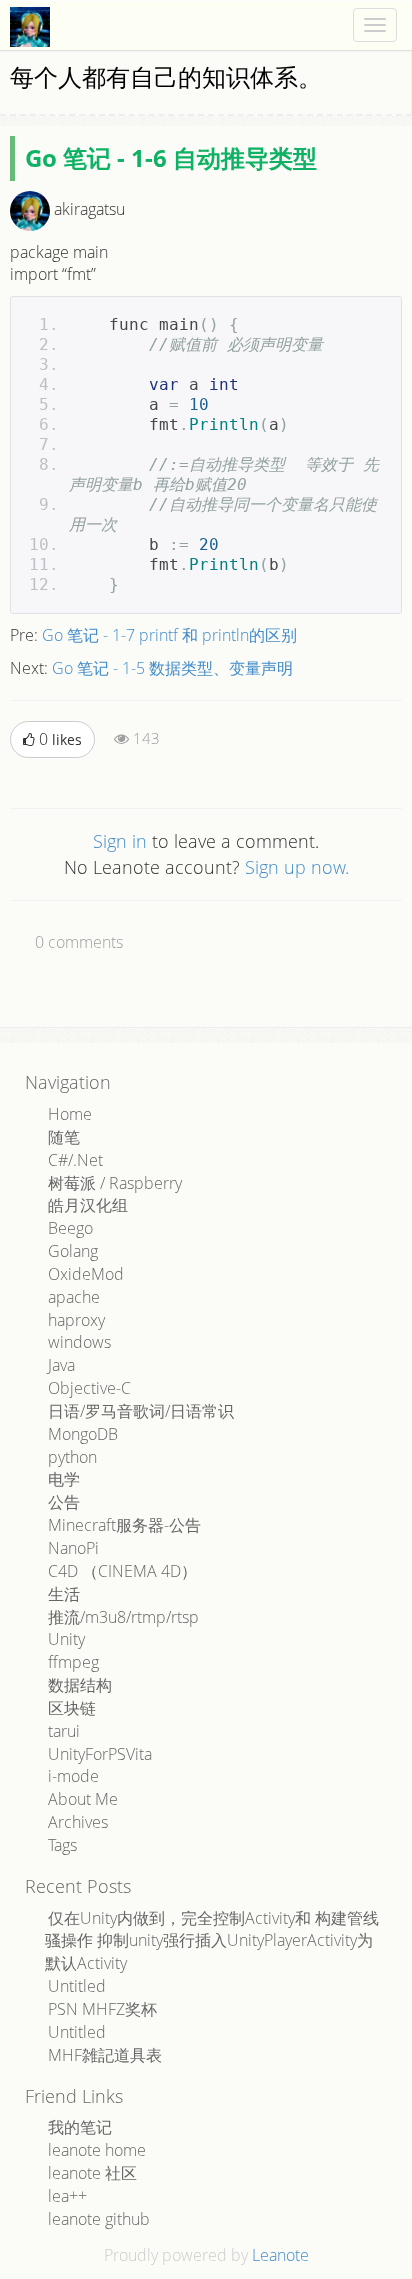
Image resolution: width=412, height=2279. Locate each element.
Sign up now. (297, 867)
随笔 (64, 1137)
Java (61, 1365)
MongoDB (83, 1434)
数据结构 (80, 1685)
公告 (64, 1502)
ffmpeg (73, 1662)
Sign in (120, 841)
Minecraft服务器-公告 (124, 1525)
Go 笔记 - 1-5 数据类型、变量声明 (172, 668)
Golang (73, 1251)
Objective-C (89, 1388)
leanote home (97, 2150)
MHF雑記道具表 (105, 2055)
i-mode (73, 1776)
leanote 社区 (92, 2173)
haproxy (76, 1320)
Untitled (77, 1986)
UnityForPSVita (100, 1754)
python (72, 1457)
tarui (64, 1731)
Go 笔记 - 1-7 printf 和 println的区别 (169, 635)
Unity (66, 1639)
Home (70, 1114)
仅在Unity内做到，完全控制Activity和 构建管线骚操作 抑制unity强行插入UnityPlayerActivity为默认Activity (212, 1941)
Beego (70, 1228)
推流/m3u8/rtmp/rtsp (123, 1617)
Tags (62, 1845)
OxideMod (86, 1274)
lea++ (67, 2196)
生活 (64, 1594)
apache (74, 1297)
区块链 (72, 1708)
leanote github (99, 2219)
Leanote (280, 2255)
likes (60, 739)
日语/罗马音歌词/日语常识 (141, 1411)
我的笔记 (80, 2127)
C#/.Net (75, 1160)
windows (79, 1342)
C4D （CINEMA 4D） (122, 1571)
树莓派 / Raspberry (115, 1183)
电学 (64, 1479)
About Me (83, 1799)
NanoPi (73, 1548)
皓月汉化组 (88, 1205)
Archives (78, 1822)
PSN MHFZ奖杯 (102, 2009)
